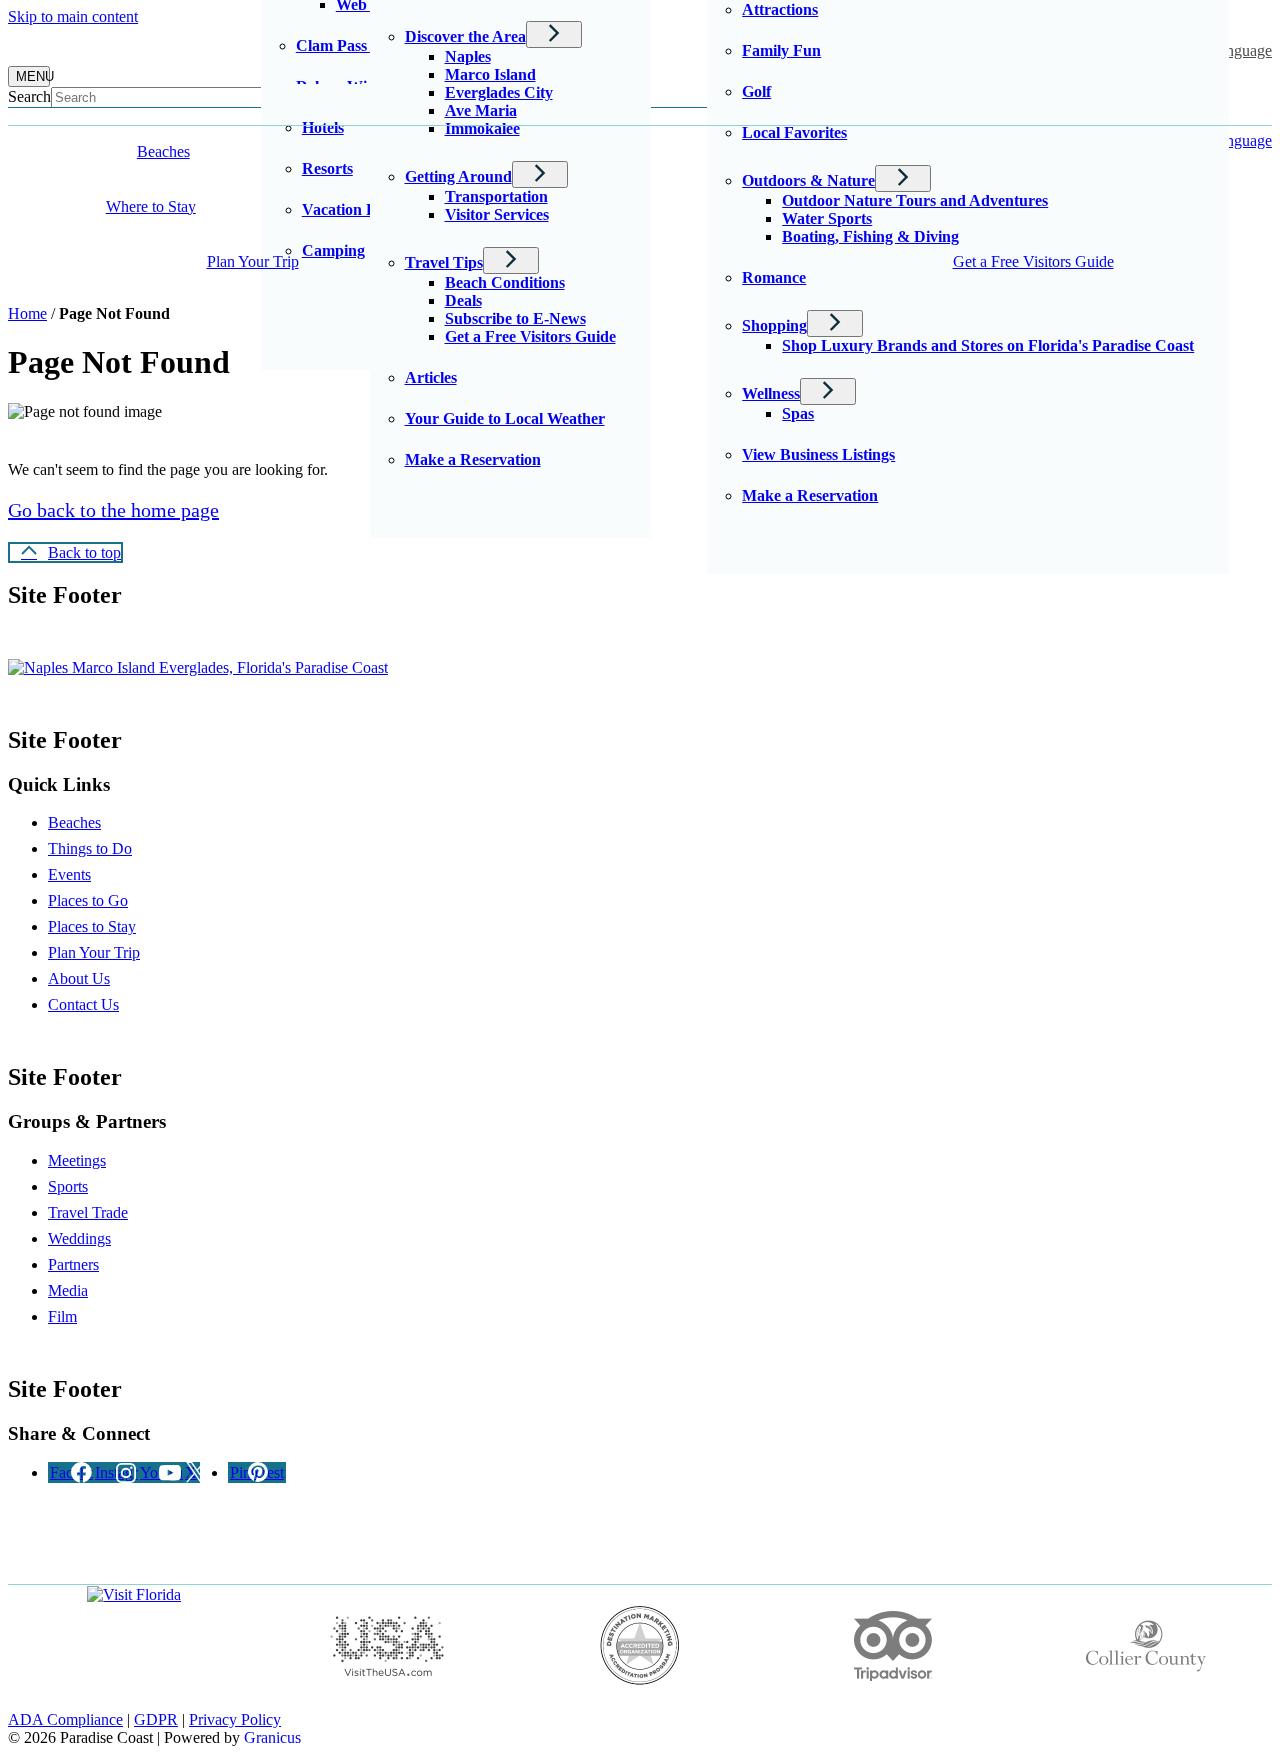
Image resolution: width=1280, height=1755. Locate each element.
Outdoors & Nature (808, 180)
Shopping (774, 325)
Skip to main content (73, 16)
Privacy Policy (235, 1719)
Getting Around (458, 176)
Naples (468, 56)
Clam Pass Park (350, 45)
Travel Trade (88, 1212)
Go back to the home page (113, 510)
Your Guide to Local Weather (505, 418)
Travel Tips (444, 262)
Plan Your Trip (253, 261)
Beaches (74, 822)
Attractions (780, 9)
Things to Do (90, 848)
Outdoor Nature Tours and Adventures (915, 200)
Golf (756, 91)
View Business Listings (818, 454)
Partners (73, 1264)
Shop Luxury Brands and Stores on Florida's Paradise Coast (988, 345)
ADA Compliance (65, 1719)
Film (62, 1316)
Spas (798, 413)
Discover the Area (465, 36)
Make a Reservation (810, 495)
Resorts (327, 168)
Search (29, 96)
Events (69, 874)
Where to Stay (151, 206)
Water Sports (827, 218)
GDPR (156, 1719)
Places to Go (88, 900)
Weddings (79, 1238)
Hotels (323, 127)
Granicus (272, 1737)
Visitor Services (497, 214)
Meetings (77, 1160)
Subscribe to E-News (515, 318)
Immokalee (482, 128)
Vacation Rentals (359, 209)
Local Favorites (794, 132)
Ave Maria (481, 110)
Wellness (771, 393)
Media (68, 1290)
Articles (431, 377)
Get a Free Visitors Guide (530, 336)
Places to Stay (92, 926)
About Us (79, 978)
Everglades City (499, 92)
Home (27, 313)
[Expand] (233, 151)
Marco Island (490, 74)
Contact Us (83, 1004)
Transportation (496, 196)
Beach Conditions (505, 282)
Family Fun (781, 50)
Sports (68, 1186)
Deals (463, 300)
